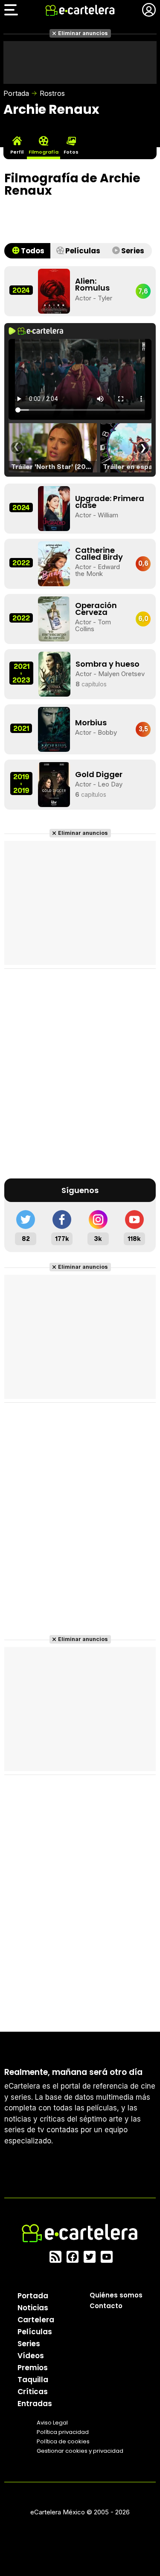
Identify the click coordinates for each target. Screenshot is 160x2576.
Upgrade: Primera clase (110, 502)
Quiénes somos (116, 2295)
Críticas (33, 2392)
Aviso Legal (52, 2423)
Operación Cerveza (96, 609)
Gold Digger (99, 774)
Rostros (52, 93)
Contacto (106, 2306)
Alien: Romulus (92, 284)
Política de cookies (63, 2441)
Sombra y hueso (108, 664)
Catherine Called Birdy (99, 553)
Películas (35, 2332)
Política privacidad (63, 2432)
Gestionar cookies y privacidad (80, 2451)
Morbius (91, 723)
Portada (16, 93)
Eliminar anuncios (83, 33)
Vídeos (31, 2356)
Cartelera (36, 2320)
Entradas (35, 2404)
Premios (33, 2368)
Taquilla (33, 2380)
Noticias (33, 2308)
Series (29, 2344)
